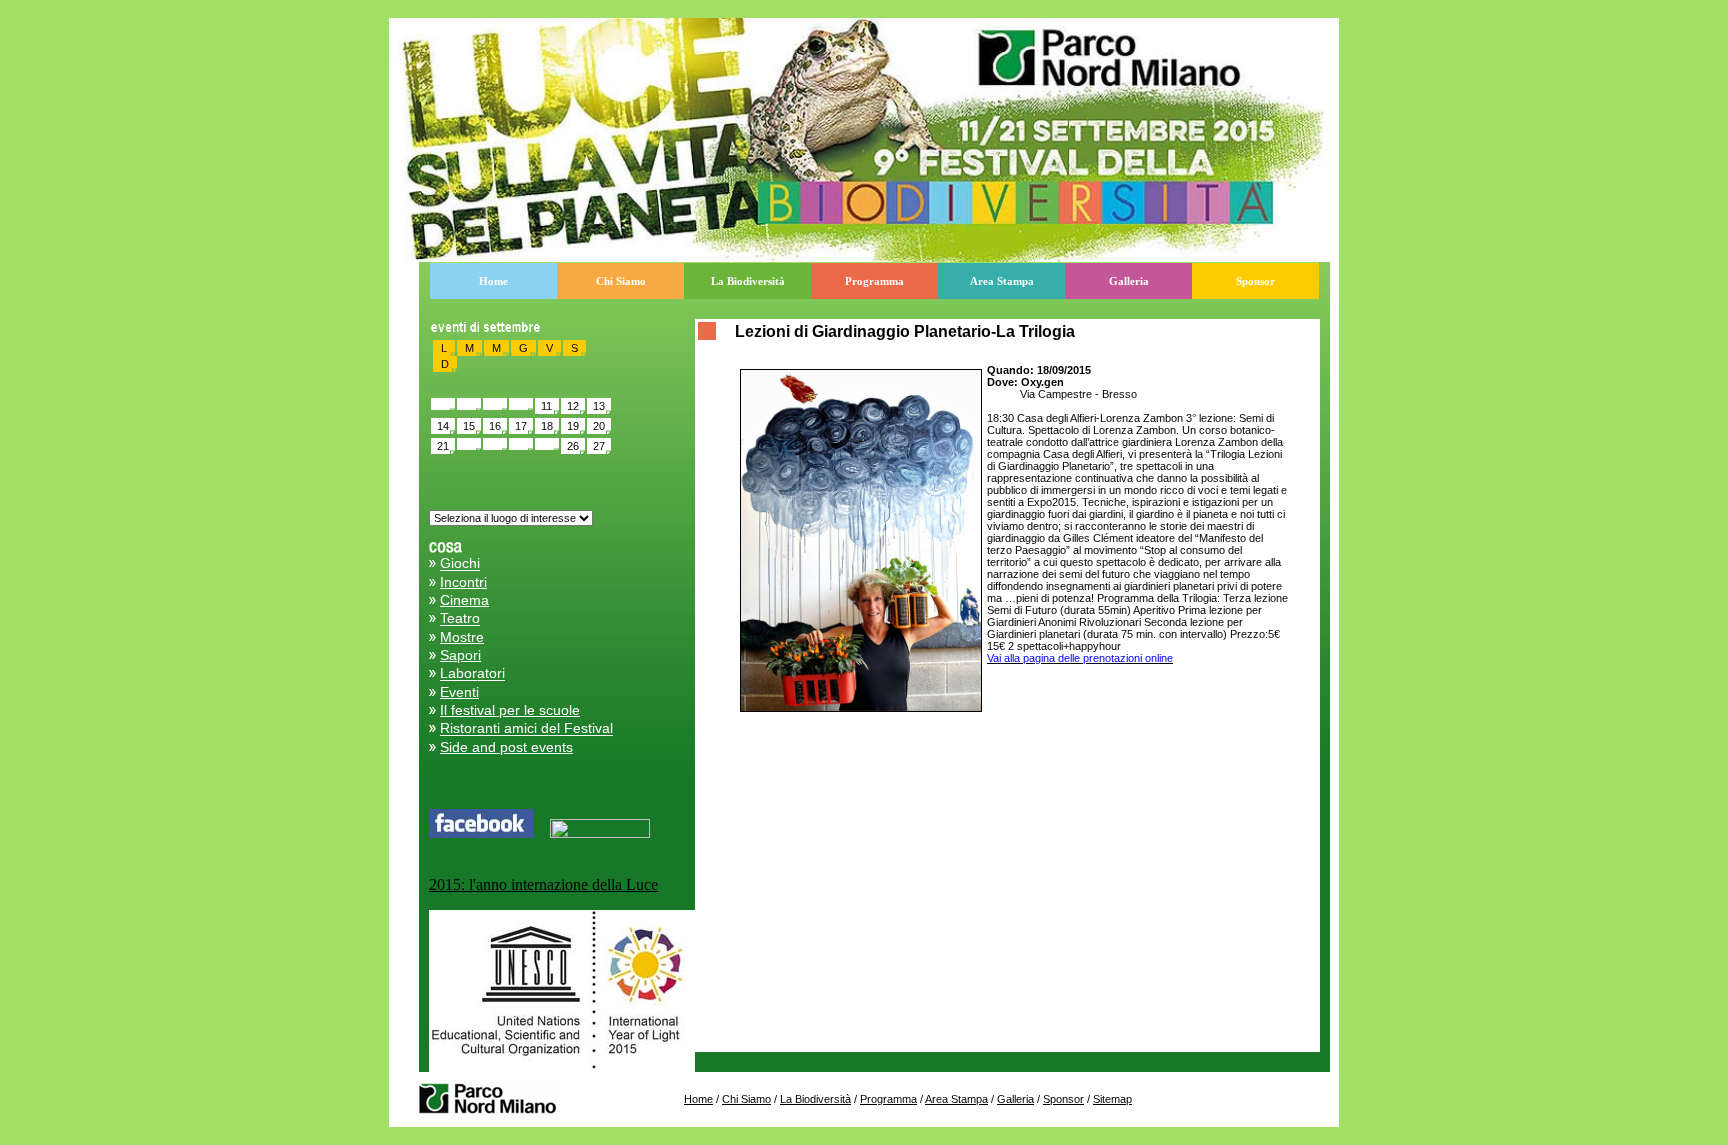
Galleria (1129, 281)
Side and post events (506, 747)
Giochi (460, 564)
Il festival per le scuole (510, 710)
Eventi (459, 692)
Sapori (460, 655)
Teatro (460, 619)
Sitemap (1112, 1099)
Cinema (464, 600)
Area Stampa (1002, 281)
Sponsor (1255, 281)
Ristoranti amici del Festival (526, 729)
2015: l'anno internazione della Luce (543, 884)
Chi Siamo (621, 281)
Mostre (462, 637)
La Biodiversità (748, 281)
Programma (874, 281)
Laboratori (472, 674)
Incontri (463, 582)
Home (493, 281)
